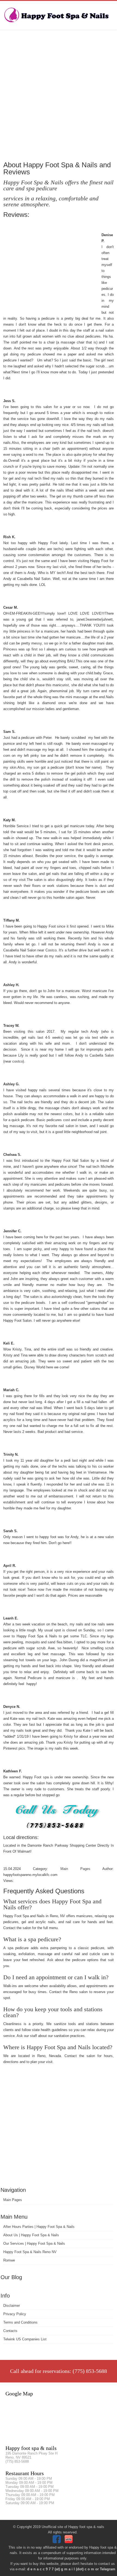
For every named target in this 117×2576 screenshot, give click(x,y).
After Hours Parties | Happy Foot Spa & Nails (39, 2227)
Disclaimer (12, 2306)
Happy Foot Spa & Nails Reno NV (30, 2252)
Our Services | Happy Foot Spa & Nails (34, 2243)
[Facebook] (57, 2542)
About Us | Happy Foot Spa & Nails (31, 2235)
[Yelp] (69, 2542)
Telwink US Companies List (25, 2339)
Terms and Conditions (20, 2322)
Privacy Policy (15, 2314)
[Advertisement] (59, 95)
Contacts (10, 2331)
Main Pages (13, 2200)
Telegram (108, 2569)
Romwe (9, 2260)
